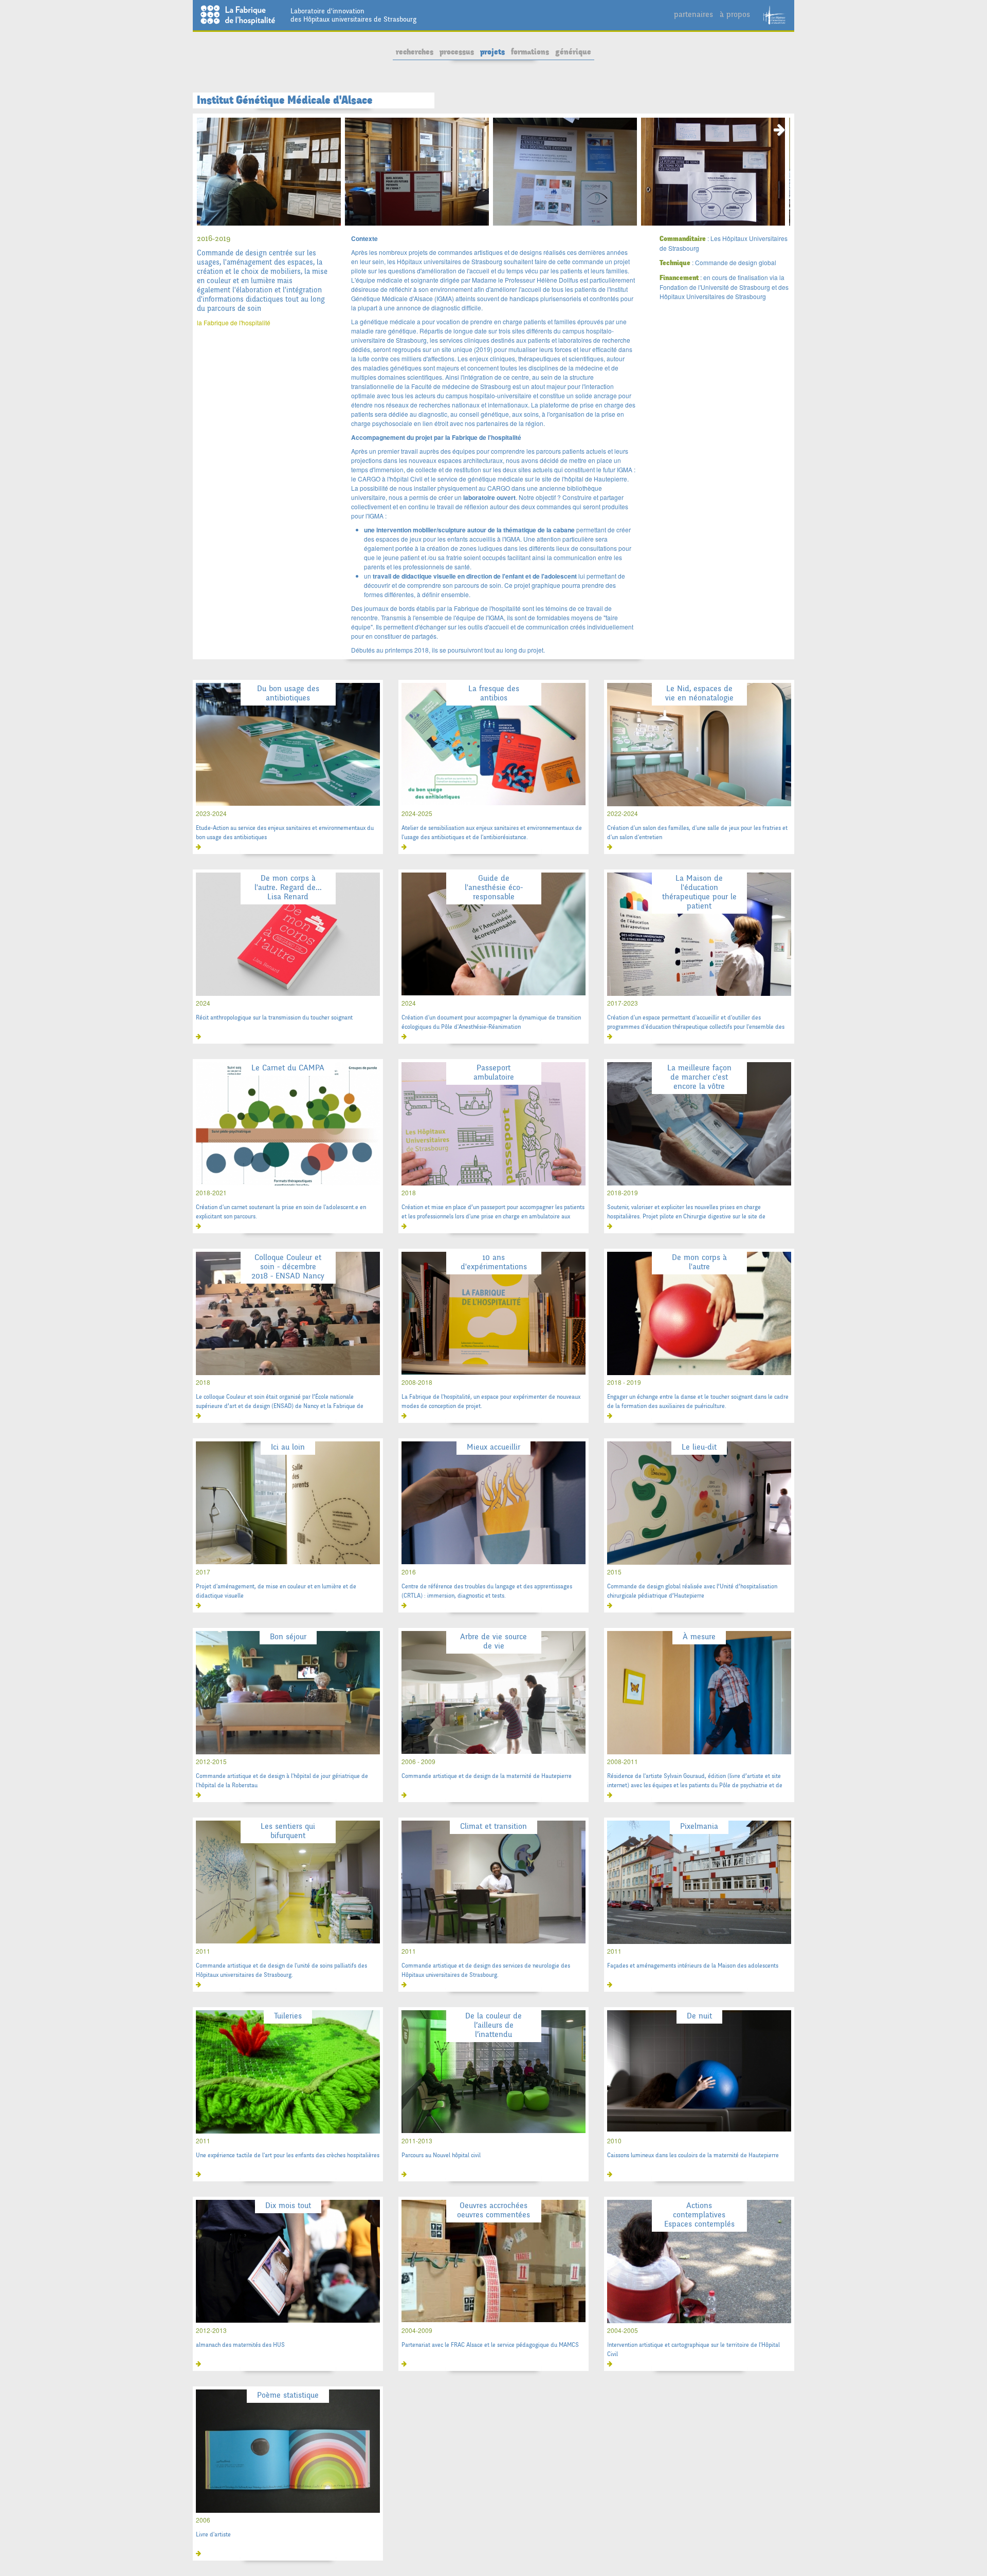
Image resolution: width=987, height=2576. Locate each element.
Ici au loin (288, 1447)
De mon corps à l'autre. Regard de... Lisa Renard (288, 887)
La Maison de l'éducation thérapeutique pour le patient (699, 892)
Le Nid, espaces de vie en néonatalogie (699, 693)
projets (492, 52)
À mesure (699, 1636)
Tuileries (288, 2016)
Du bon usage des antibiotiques (288, 693)
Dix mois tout (288, 2205)
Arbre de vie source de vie (493, 1641)
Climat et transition (493, 1826)
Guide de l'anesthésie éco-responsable (494, 887)
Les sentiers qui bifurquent (288, 1831)
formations (530, 52)
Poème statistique (288, 2395)
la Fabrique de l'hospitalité (234, 322)
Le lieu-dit (699, 1447)
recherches (415, 52)
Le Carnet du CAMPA (288, 1068)
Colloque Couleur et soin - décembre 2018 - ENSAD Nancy (288, 1266)
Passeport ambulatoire (494, 1072)
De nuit (699, 2016)
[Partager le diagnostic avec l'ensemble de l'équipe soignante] (565, 172)
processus (457, 52)
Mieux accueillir (493, 1447)
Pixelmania (699, 1826)
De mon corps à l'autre (699, 1262)
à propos (735, 14)
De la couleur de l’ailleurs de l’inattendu (493, 2025)
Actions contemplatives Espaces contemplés (699, 2214)
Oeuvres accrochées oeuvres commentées (493, 2210)
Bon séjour (288, 1636)
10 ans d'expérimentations (494, 1262)
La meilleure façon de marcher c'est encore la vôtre (699, 1077)
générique (573, 52)
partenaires (693, 14)
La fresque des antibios (494, 693)
